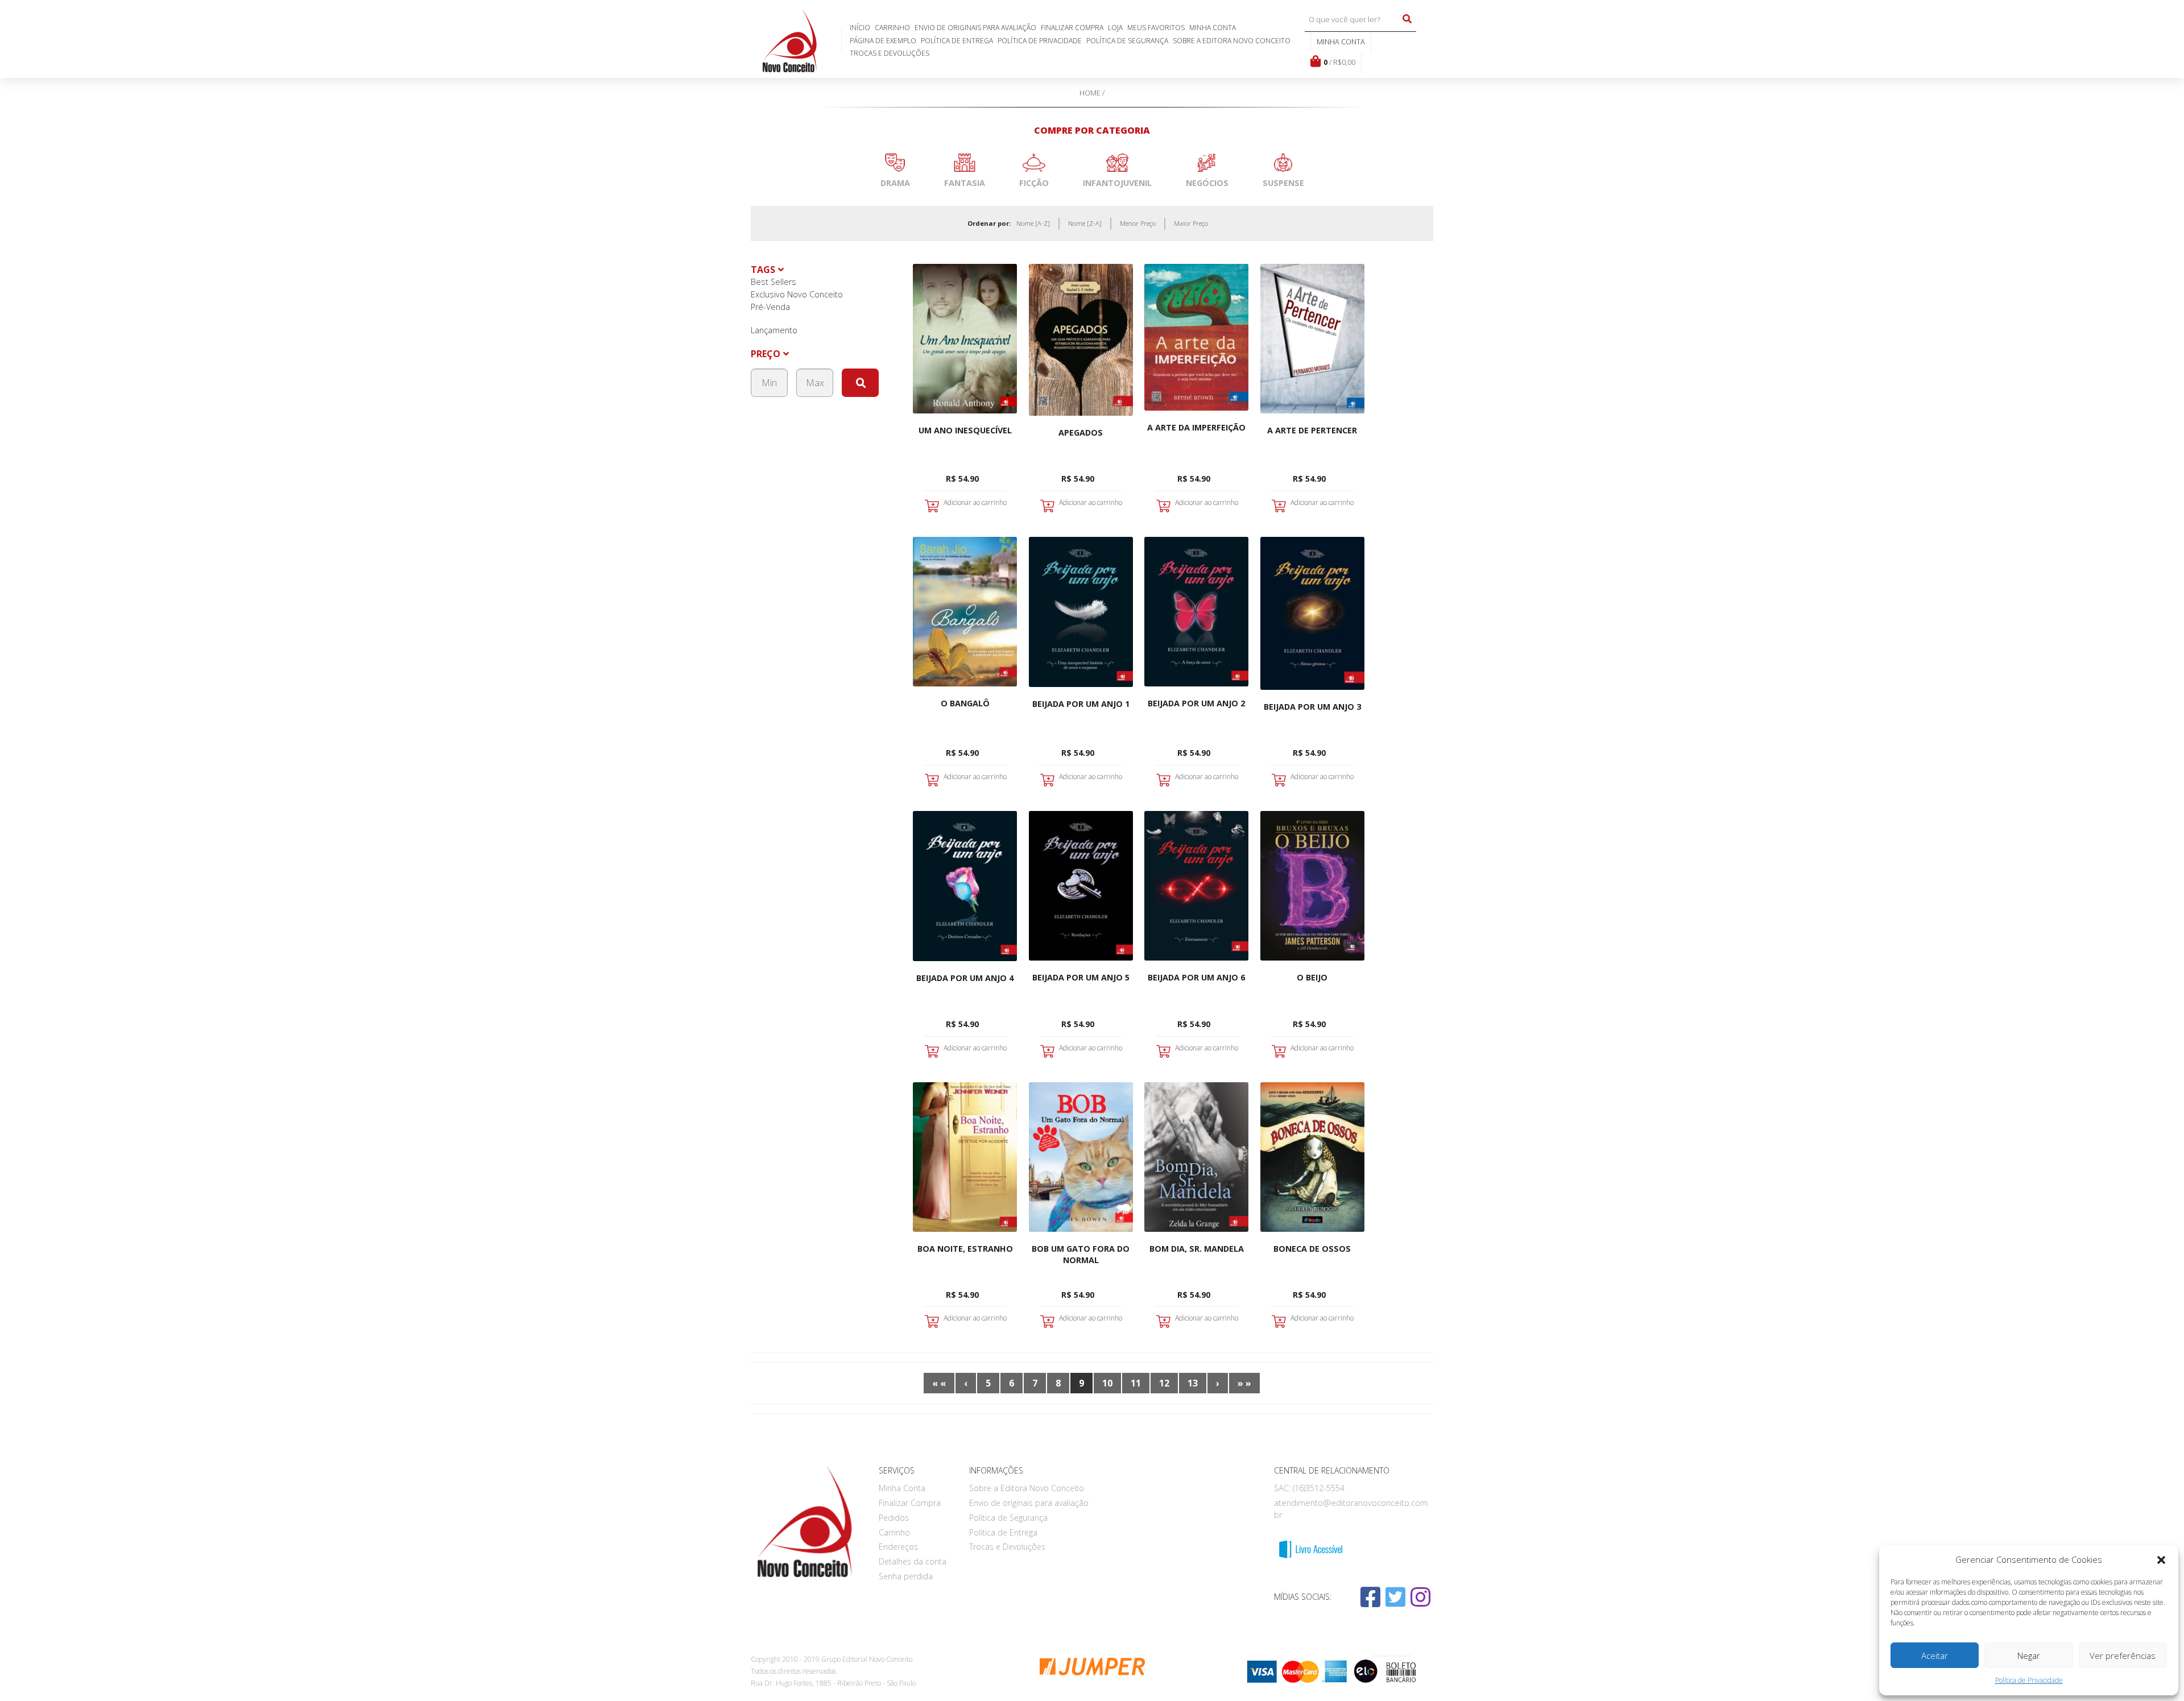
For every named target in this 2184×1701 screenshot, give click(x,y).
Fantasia (965, 183)
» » (1244, 1383)
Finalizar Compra (1072, 28)
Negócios (1207, 183)
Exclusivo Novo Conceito (797, 294)
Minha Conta (1213, 28)
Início (860, 28)
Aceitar (1935, 1656)
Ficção (1034, 183)
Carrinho (892, 28)
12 (1164, 1383)
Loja (1115, 28)
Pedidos (894, 1518)
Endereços (898, 1547)
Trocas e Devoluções (890, 53)
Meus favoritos (1156, 28)
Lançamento (774, 330)
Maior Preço (1191, 223)
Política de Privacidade (2029, 1680)
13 (1193, 1383)
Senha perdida (906, 1576)
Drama (895, 183)
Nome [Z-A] (1085, 223)
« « (939, 1383)
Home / (1092, 93)
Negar (2029, 1656)
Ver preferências (2123, 1656)
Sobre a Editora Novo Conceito (1232, 41)
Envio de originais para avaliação (975, 28)
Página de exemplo (883, 41)
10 (1107, 1383)
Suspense (1283, 183)
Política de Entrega (957, 41)
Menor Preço (1138, 223)
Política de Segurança (1127, 41)
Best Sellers (773, 282)
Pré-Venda (770, 307)
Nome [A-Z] (1033, 223)
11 (1136, 1383)
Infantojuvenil (1117, 183)
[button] (2161, 1560)
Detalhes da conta (913, 1561)
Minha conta (1341, 42)
